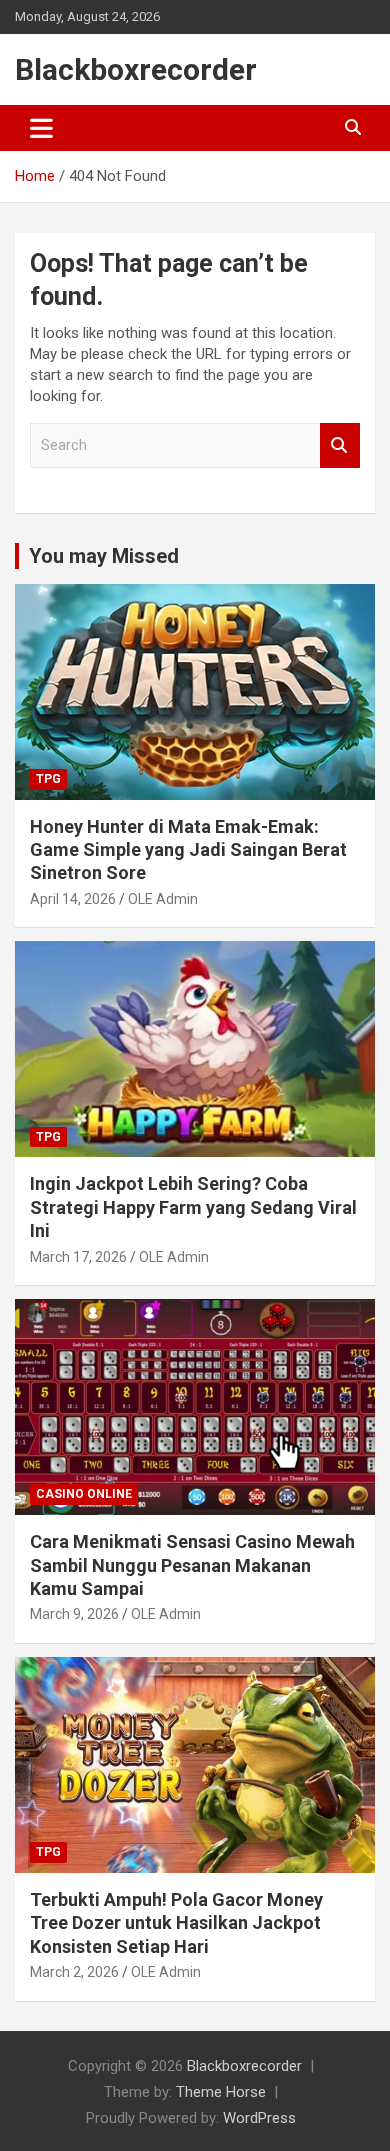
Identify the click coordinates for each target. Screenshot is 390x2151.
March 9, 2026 (74, 1614)
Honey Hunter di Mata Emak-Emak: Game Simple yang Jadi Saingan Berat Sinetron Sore (188, 850)
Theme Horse (221, 2092)
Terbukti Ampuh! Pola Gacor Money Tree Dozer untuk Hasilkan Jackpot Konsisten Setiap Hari (176, 1923)
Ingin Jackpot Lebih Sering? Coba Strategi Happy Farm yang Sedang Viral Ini (193, 1207)
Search (340, 445)
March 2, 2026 (74, 1972)
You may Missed (104, 556)
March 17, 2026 (78, 1257)
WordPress (259, 2118)
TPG (48, 779)
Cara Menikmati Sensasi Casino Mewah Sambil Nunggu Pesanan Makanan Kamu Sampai (192, 1565)
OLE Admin (163, 899)
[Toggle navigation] (41, 128)
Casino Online (84, 1494)
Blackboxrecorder (136, 69)
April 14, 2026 (73, 899)
